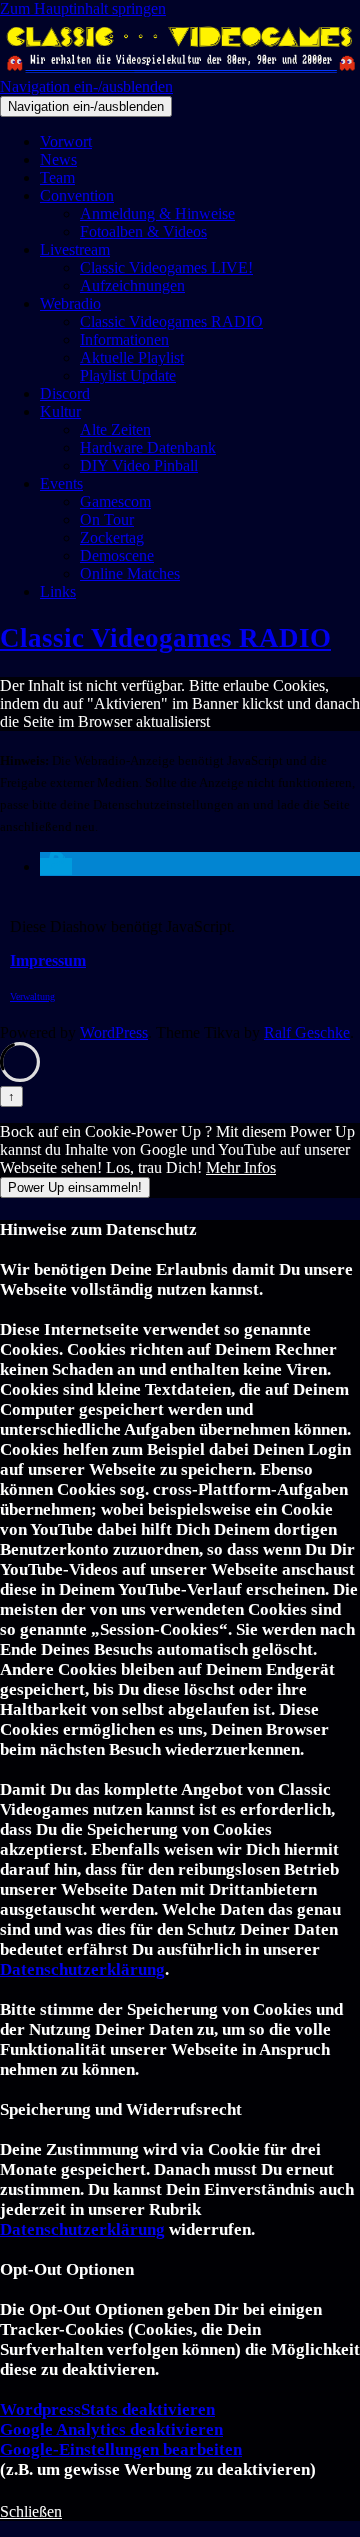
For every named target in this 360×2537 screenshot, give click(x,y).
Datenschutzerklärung (82, 1969)
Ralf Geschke (307, 1032)
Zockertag (112, 537)
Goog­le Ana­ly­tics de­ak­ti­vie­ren (111, 2429)
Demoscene (117, 555)
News (58, 159)
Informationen (124, 339)
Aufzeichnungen (132, 285)
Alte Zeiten (115, 429)
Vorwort (66, 141)
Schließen (31, 2511)
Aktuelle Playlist (132, 357)
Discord (65, 393)
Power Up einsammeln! (75, 1187)
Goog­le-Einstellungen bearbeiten (121, 2449)
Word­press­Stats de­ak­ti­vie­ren (107, 2409)
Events (61, 483)
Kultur (60, 411)
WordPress (114, 1032)
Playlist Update (128, 375)
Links (58, 591)
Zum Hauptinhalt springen (83, 8)
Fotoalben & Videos (143, 231)
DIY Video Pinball (139, 465)
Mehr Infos (241, 1167)
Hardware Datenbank (148, 447)
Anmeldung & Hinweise (157, 213)
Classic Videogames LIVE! (166, 267)
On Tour (107, 519)
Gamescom (115, 501)
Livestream (75, 249)
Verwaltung (32, 996)
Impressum (48, 960)
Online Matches (130, 573)
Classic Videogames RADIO (171, 321)
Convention (77, 195)
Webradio (70, 303)
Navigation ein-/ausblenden (86, 86)
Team (57, 177)
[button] (56, 866)
